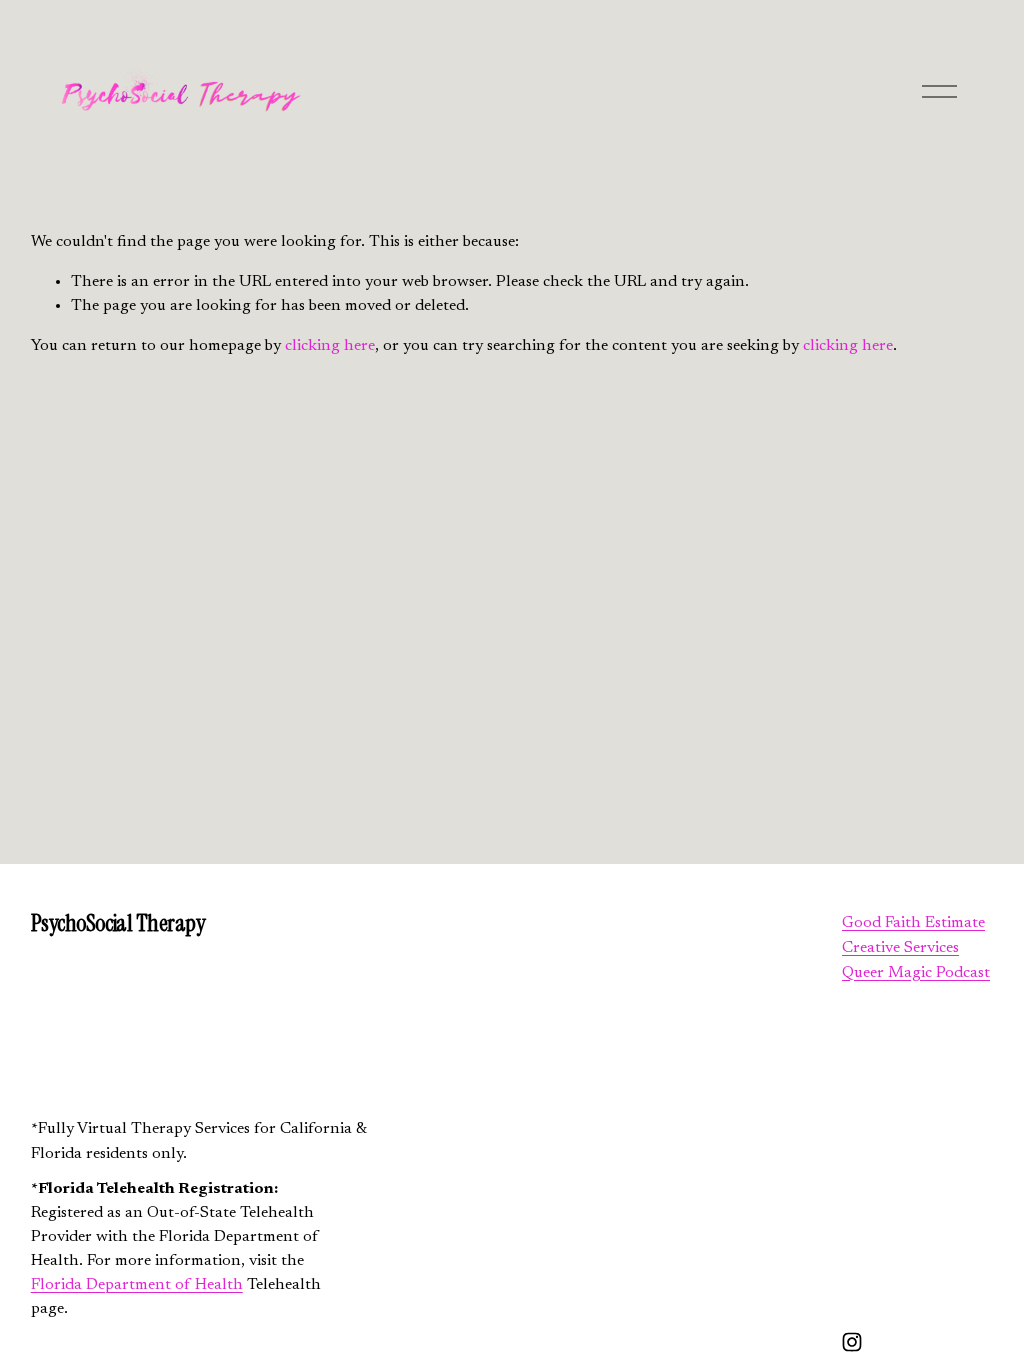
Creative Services (900, 948)
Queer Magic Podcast (916, 973)
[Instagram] (852, 1342)
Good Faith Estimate (913, 923)
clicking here (330, 346)
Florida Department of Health (137, 1285)
